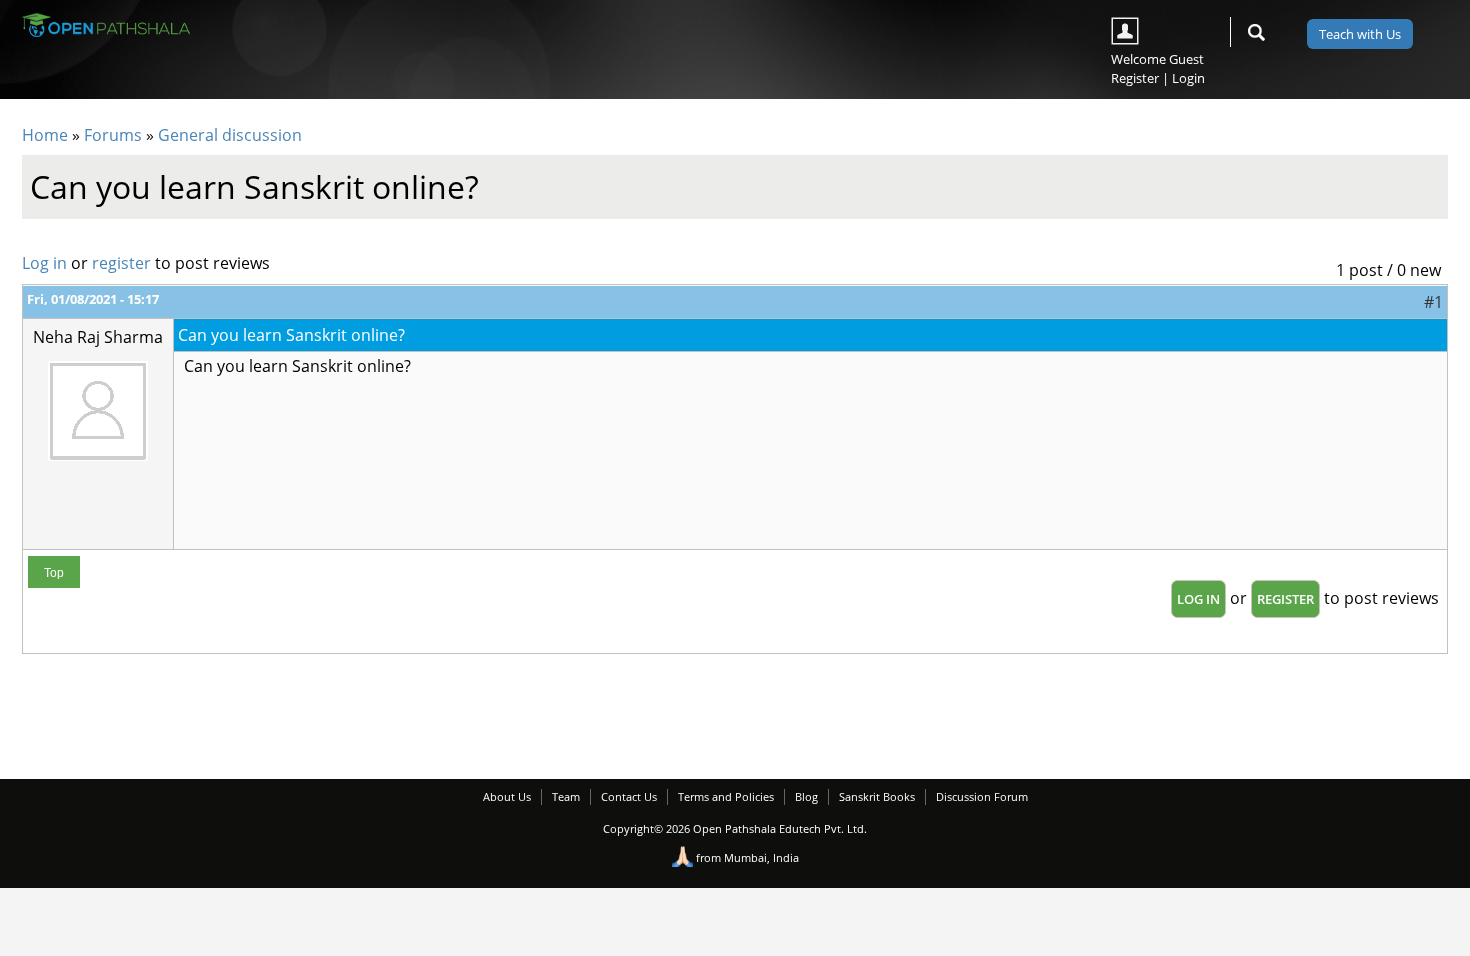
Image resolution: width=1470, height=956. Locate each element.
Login (1188, 78)
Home (45, 135)
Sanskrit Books (877, 796)
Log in (44, 263)
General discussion (230, 135)
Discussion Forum (982, 796)
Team (566, 796)
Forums (113, 135)
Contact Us (629, 796)
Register (1135, 78)
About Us (507, 796)
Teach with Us (1360, 34)
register (121, 263)
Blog (806, 796)
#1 (1433, 302)
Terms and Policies (726, 796)
